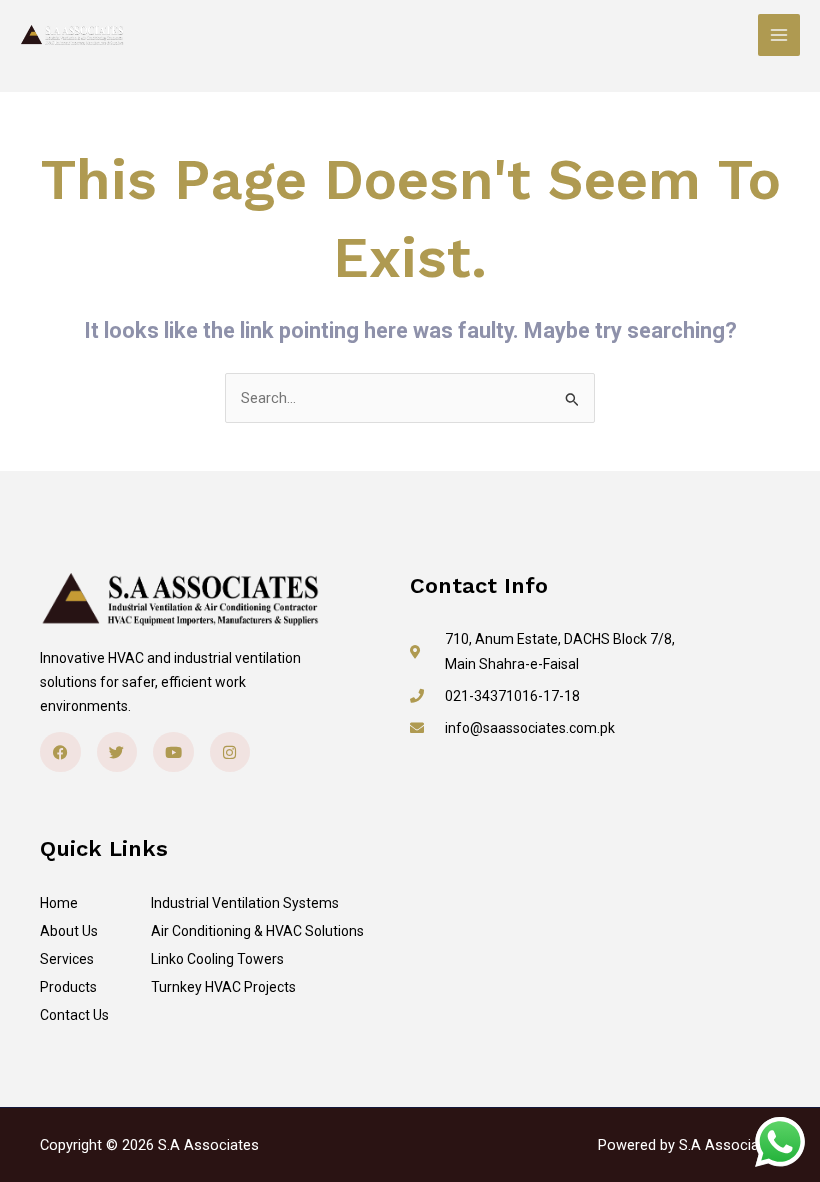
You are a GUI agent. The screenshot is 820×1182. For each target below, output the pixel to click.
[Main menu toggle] (779, 35)
